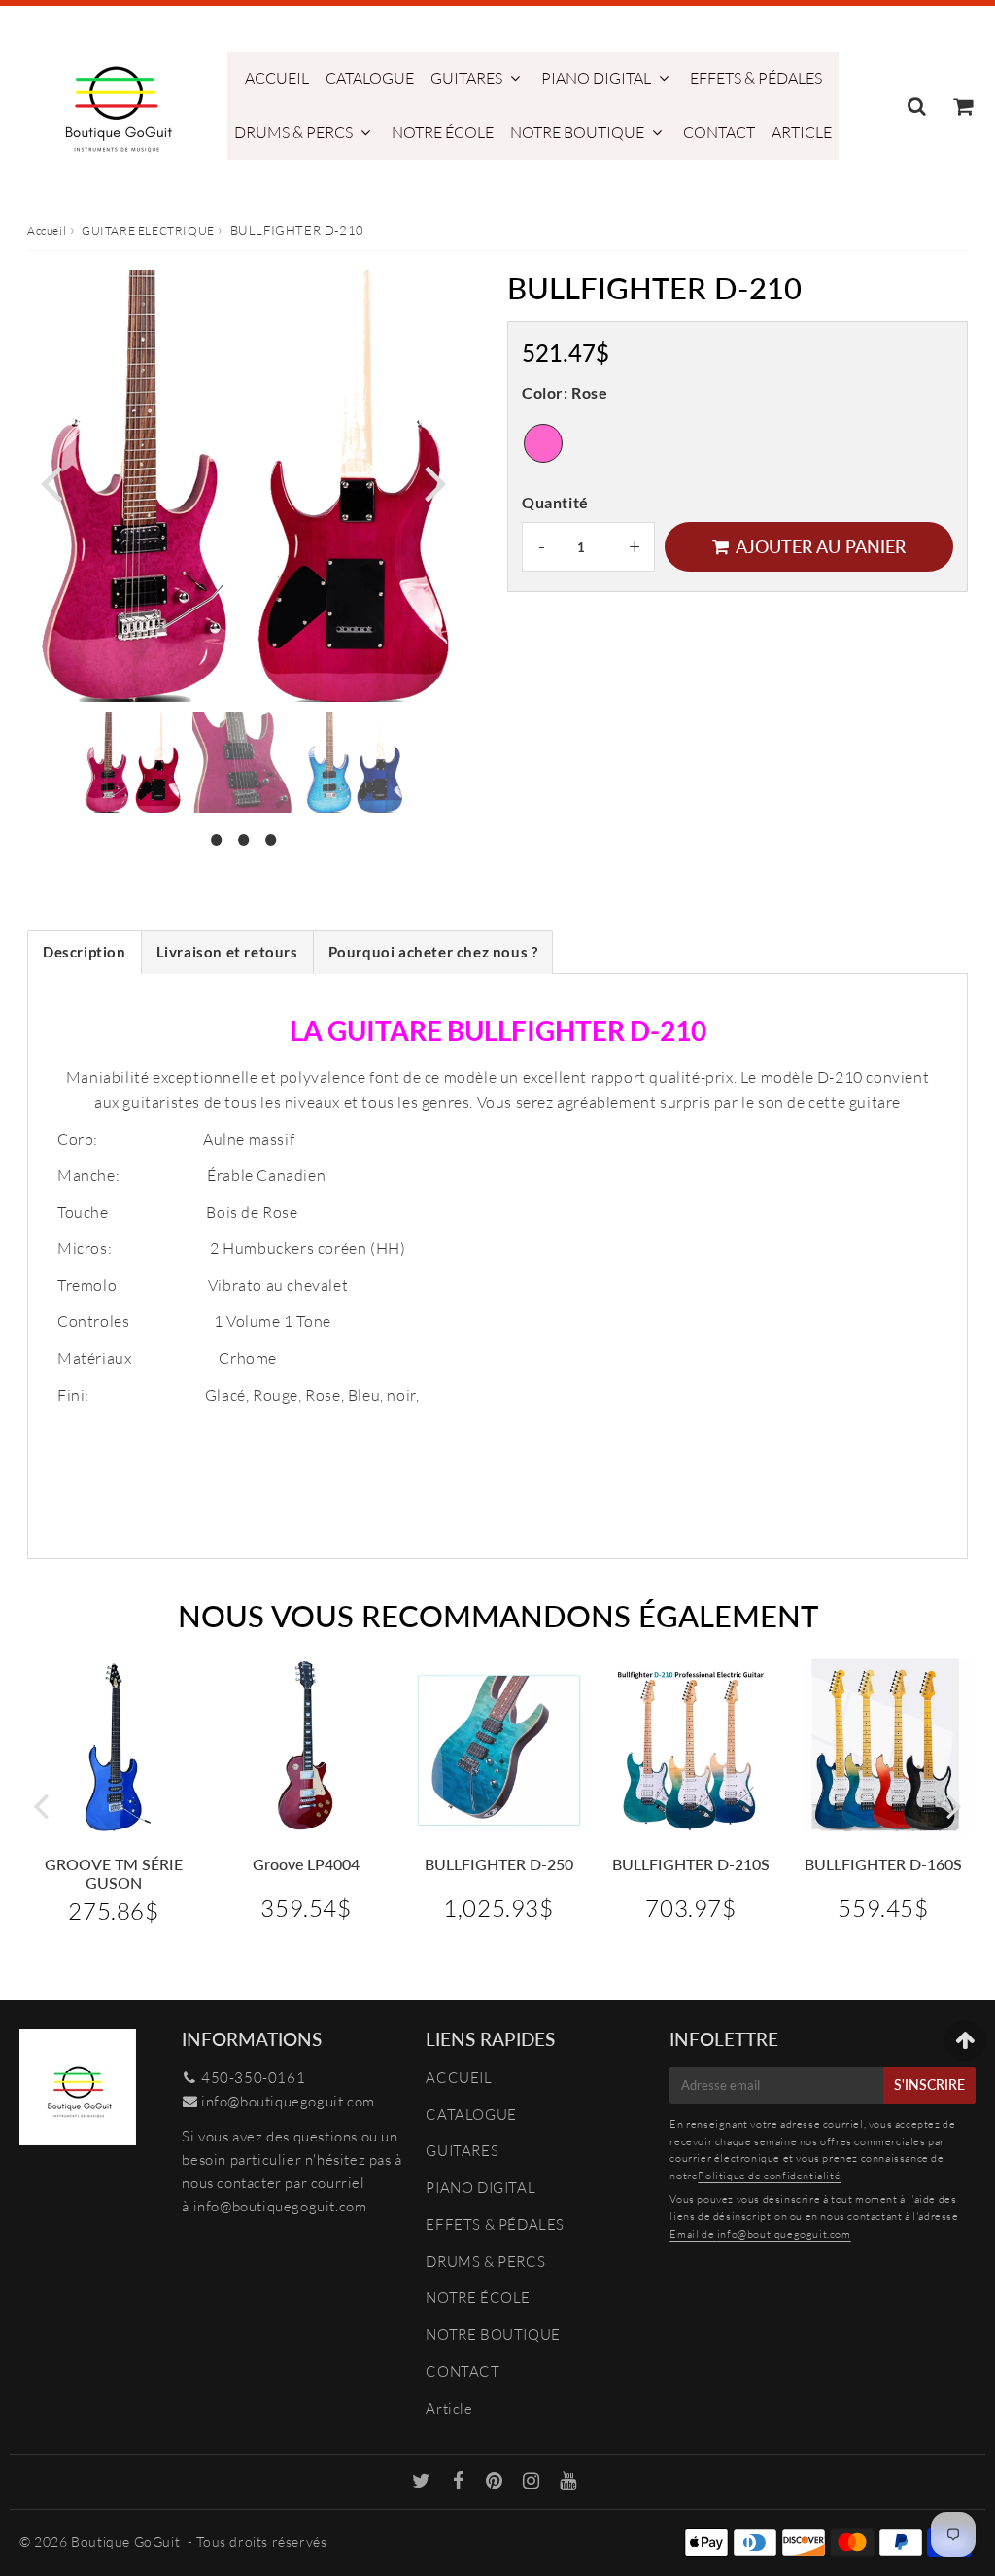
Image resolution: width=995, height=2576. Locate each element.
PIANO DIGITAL (596, 78)
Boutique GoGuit (125, 2541)
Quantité (555, 502)
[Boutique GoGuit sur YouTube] (568, 2482)
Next (435, 481)
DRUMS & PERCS (293, 132)
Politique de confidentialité (769, 2176)
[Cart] (962, 106)
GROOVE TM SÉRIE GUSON (114, 1873)
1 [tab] (216, 837)
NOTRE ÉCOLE (443, 132)
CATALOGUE (370, 78)
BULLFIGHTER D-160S (883, 1864)
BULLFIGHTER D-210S (691, 1864)
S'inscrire (929, 2085)
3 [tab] (270, 837)
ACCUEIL (277, 78)
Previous (51, 481)
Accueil (47, 231)
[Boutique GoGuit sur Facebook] (461, 2482)
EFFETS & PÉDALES (756, 78)
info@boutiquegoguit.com (288, 2101)
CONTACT (719, 132)
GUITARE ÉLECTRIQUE (148, 231)
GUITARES (466, 78)
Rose (543, 443)
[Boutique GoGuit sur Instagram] (533, 2482)
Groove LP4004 (306, 1864)
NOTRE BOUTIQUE (577, 132)
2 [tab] (243, 837)
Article (802, 132)
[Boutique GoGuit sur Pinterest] (496, 2482)
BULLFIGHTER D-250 (499, 1864)
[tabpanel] (132, 762)
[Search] (917, 106)
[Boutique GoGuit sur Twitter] (423, 2482)
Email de (693, 2234)
